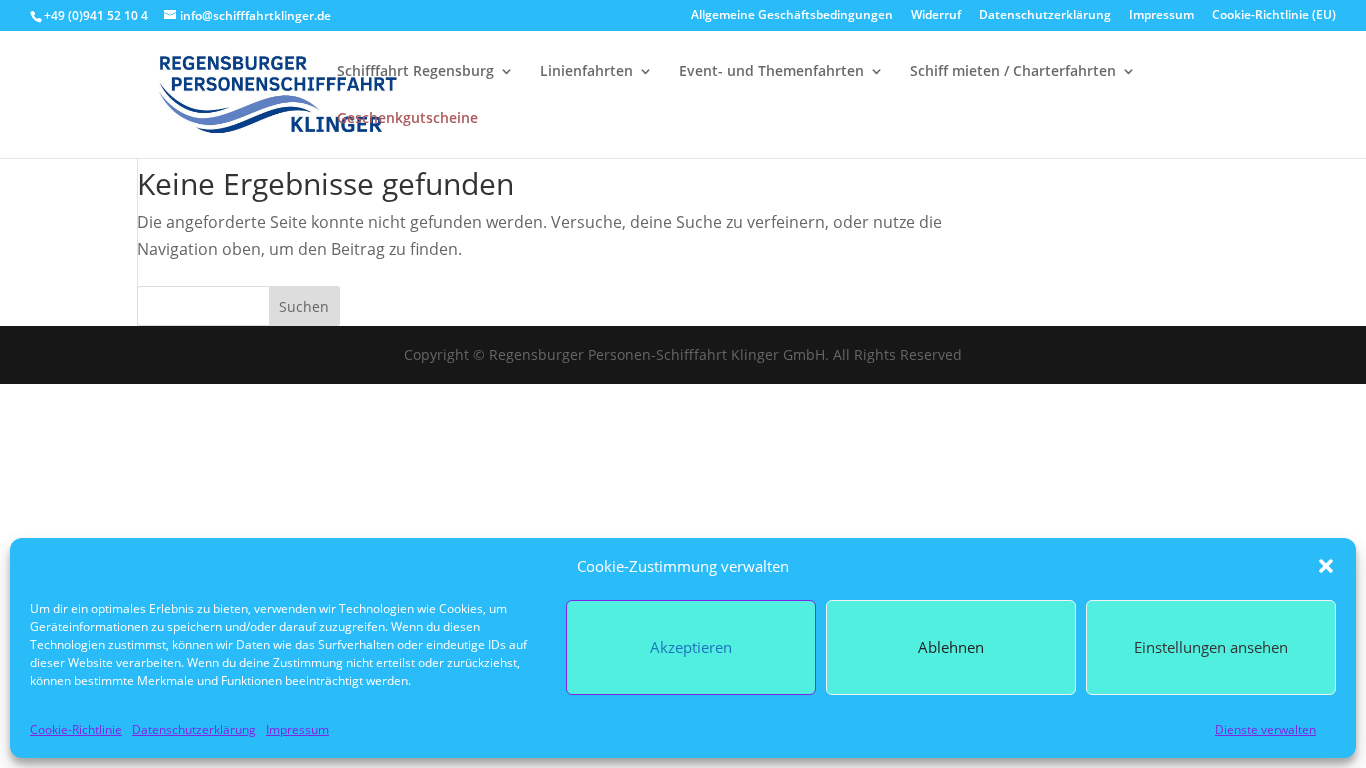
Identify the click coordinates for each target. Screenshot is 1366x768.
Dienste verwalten (1265, 729)
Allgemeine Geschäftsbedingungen (792, 16)
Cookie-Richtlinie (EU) (1274, 16)
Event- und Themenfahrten (771, 72)
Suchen (304, 306)
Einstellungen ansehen (1211, 647)
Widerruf (936, 16)
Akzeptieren (691, 647)
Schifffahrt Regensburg (415, 72)
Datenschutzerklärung (194, 729)
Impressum (297, 729)
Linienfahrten (586, 72)
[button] (1326, 566)
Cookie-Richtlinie (76, 729)
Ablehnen (951, 647)
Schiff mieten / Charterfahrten (1013, 72)
